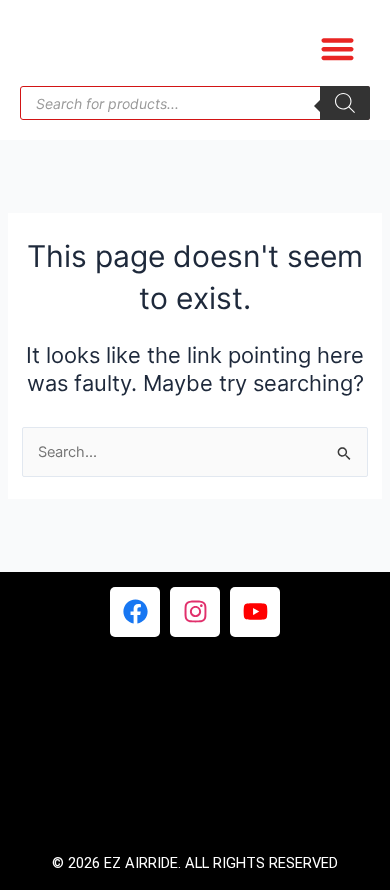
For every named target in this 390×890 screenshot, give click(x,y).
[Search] (345, 103)
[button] (337, 48)
